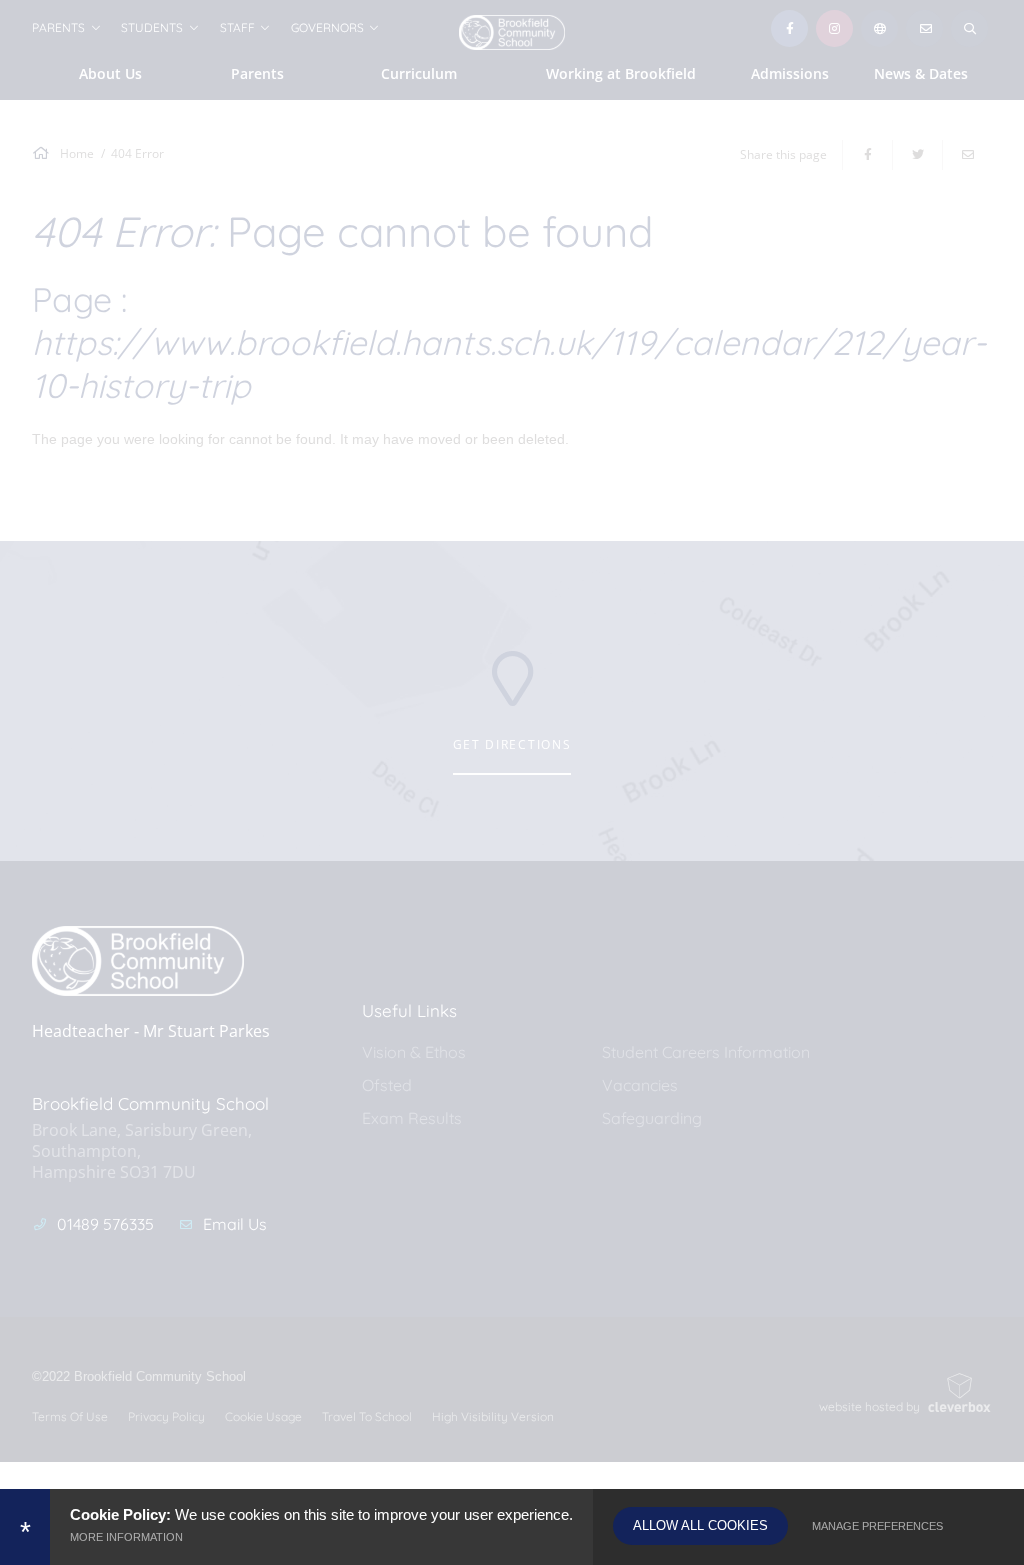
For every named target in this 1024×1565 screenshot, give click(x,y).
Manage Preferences (877, 1526)
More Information (126, 1537)
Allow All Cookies (700, 1525)
